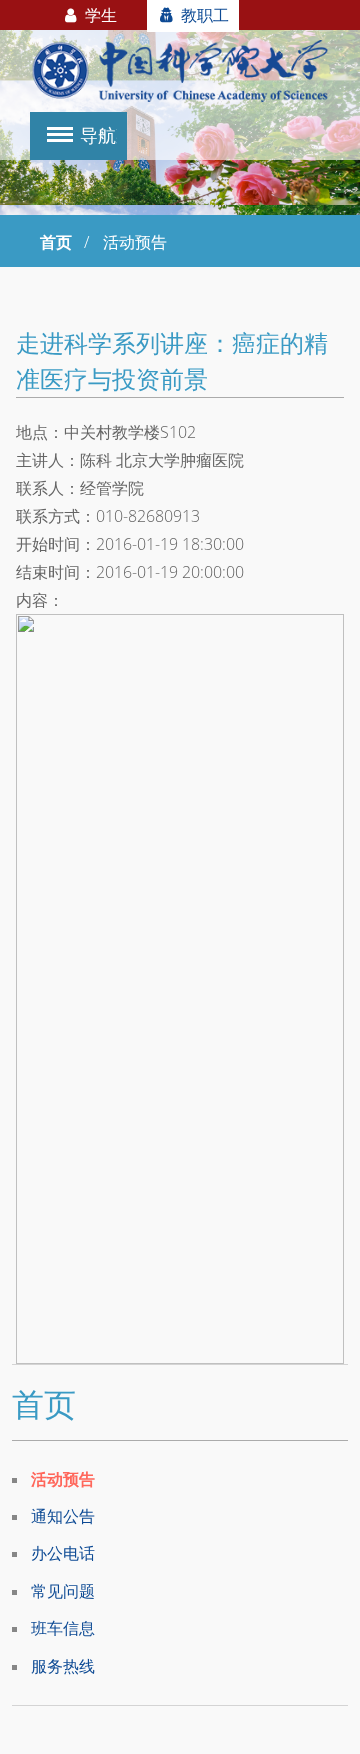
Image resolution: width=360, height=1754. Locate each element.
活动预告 (63, 1479)
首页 (56, 242)
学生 (99, 15)
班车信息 (63, 1628)
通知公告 (63, 1516)
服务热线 (63, 1666)
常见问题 (63, 1591)
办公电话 (63, 1553)
